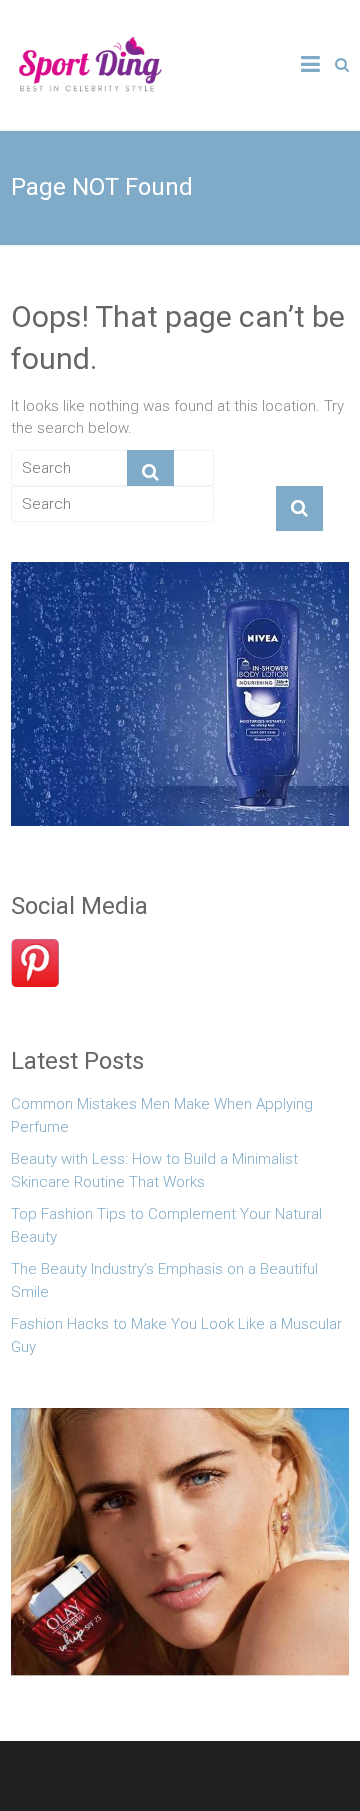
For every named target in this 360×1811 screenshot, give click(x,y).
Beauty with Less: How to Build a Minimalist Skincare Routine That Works (154, 1170)
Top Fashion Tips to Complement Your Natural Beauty (166, 1225)
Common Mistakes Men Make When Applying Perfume (162, 1115)
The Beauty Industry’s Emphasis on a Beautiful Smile (164, 1280)
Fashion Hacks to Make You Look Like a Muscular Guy (176, 1335)
